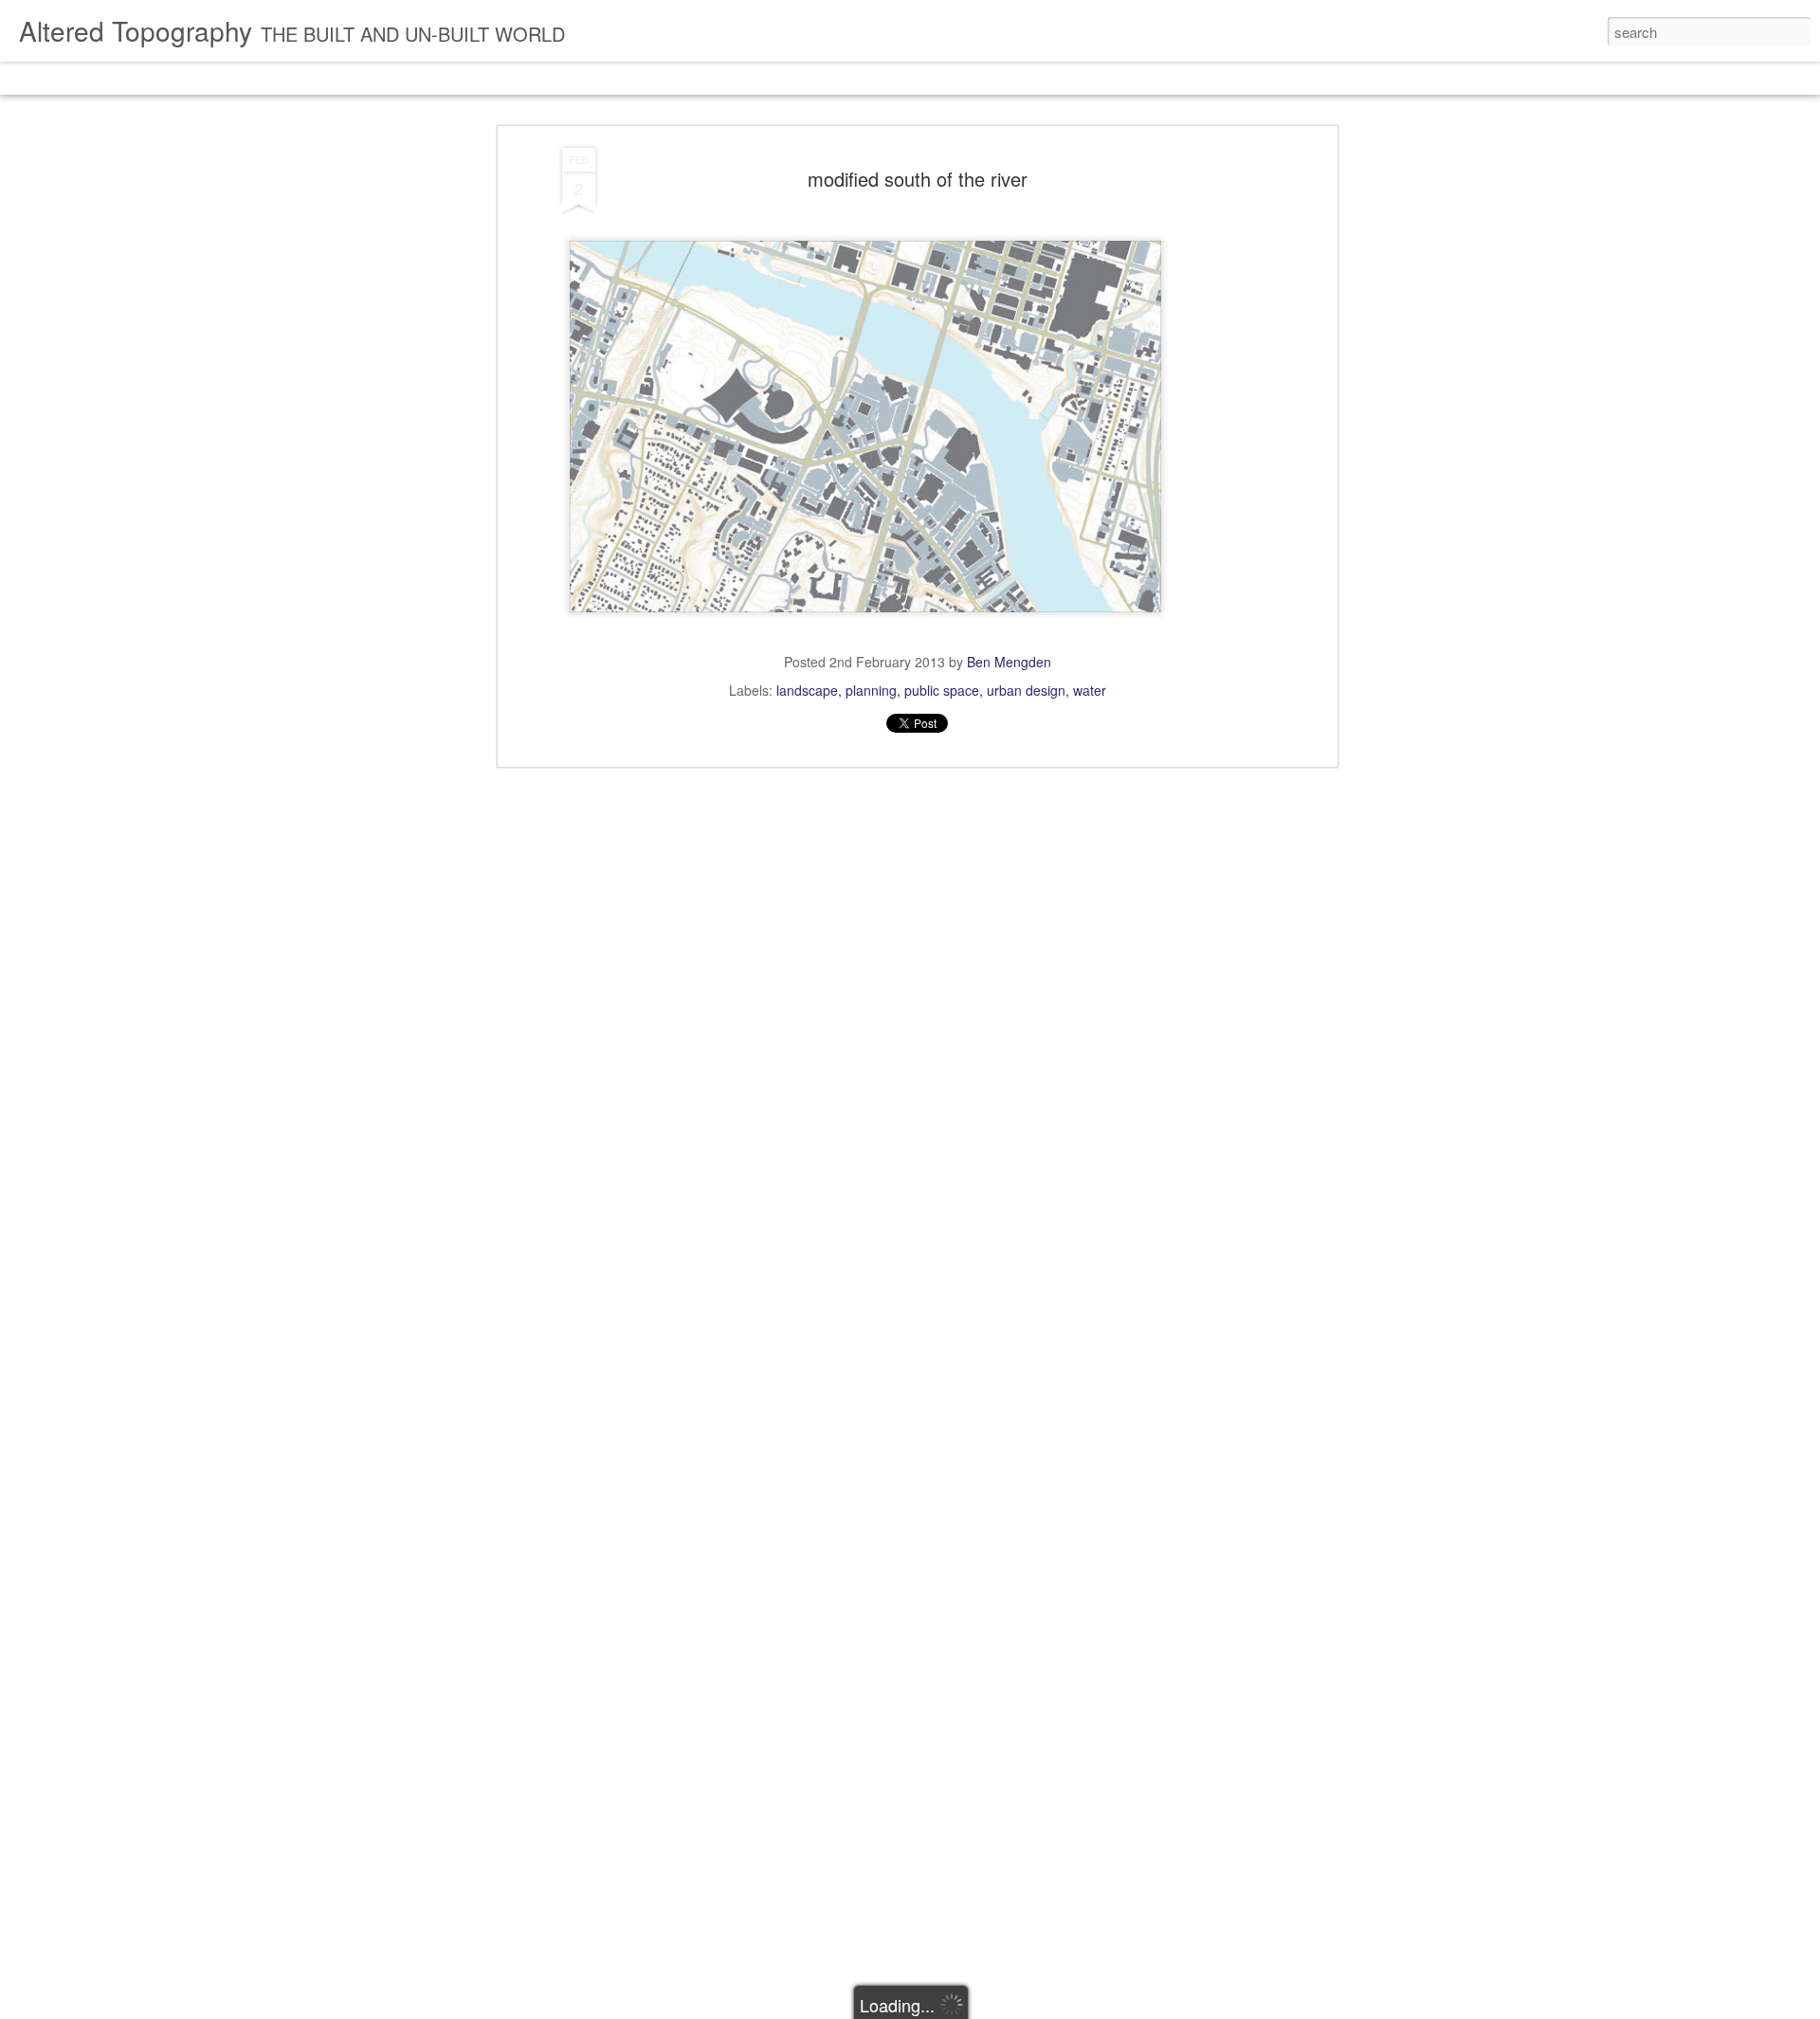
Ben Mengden (1009, 662)
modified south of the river (918, 179)
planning (871, 690)
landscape (807, 690)
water (1090, 690)
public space (942, 690)
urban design (1026, 690)
